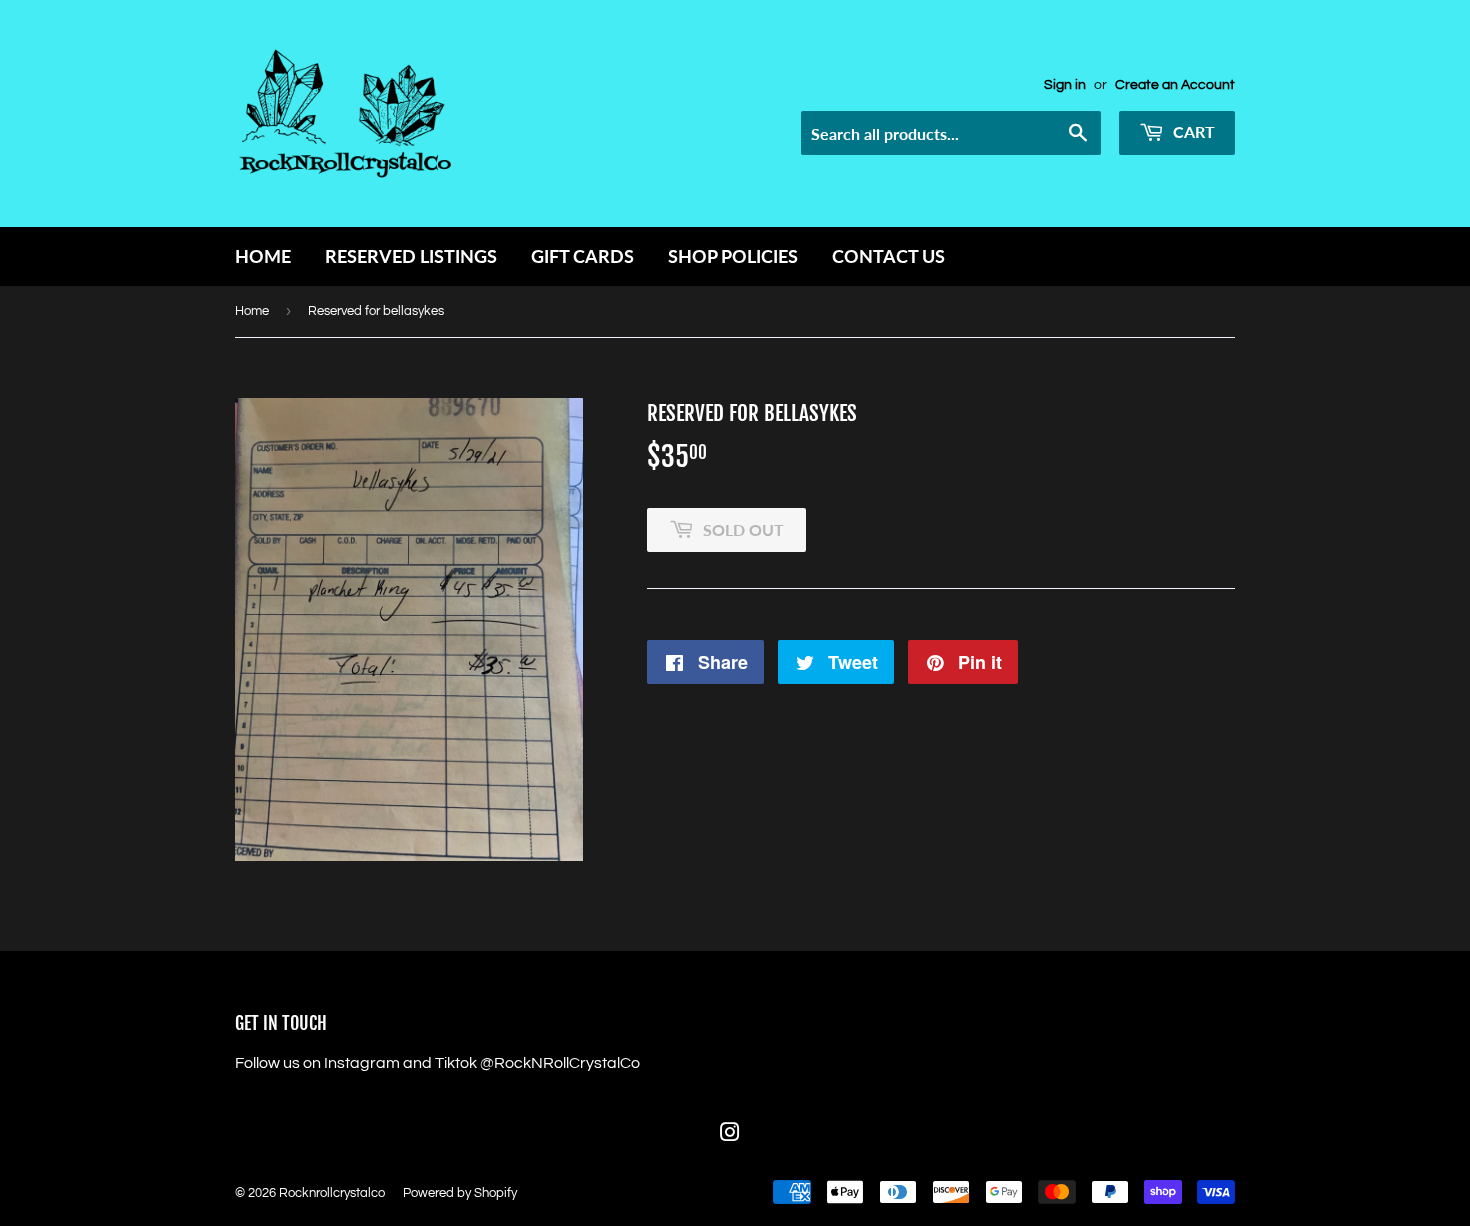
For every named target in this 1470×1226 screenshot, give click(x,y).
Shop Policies (733, 256)
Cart (1192, 131)
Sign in (1065, 85)
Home (263, 256)
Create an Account (1175, 85)
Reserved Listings (411, 256)
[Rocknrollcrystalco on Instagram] (730, 1135)
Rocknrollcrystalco (332, 1193)
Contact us (888, 256)
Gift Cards (582, 256)
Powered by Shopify (460, 1193)
